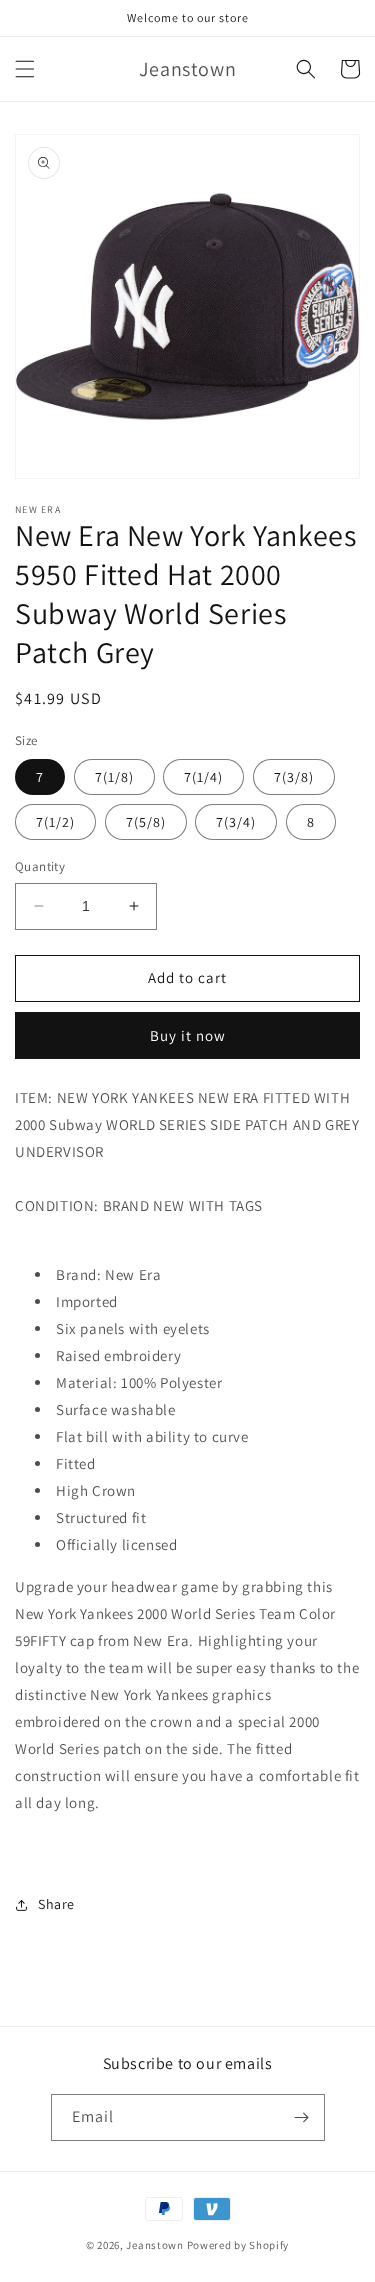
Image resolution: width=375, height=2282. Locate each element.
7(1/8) (114, 777)
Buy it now (188, 1035)
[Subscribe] (302, 2117)
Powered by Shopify (238, 2245)
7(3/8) (294, 777)
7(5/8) (146, 822)
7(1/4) (203, 777)
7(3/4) (236, 822)
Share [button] (56, 1904)
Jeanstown (154, 2245)
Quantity (40, 866)
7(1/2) (55, 822)
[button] (25, 69)
